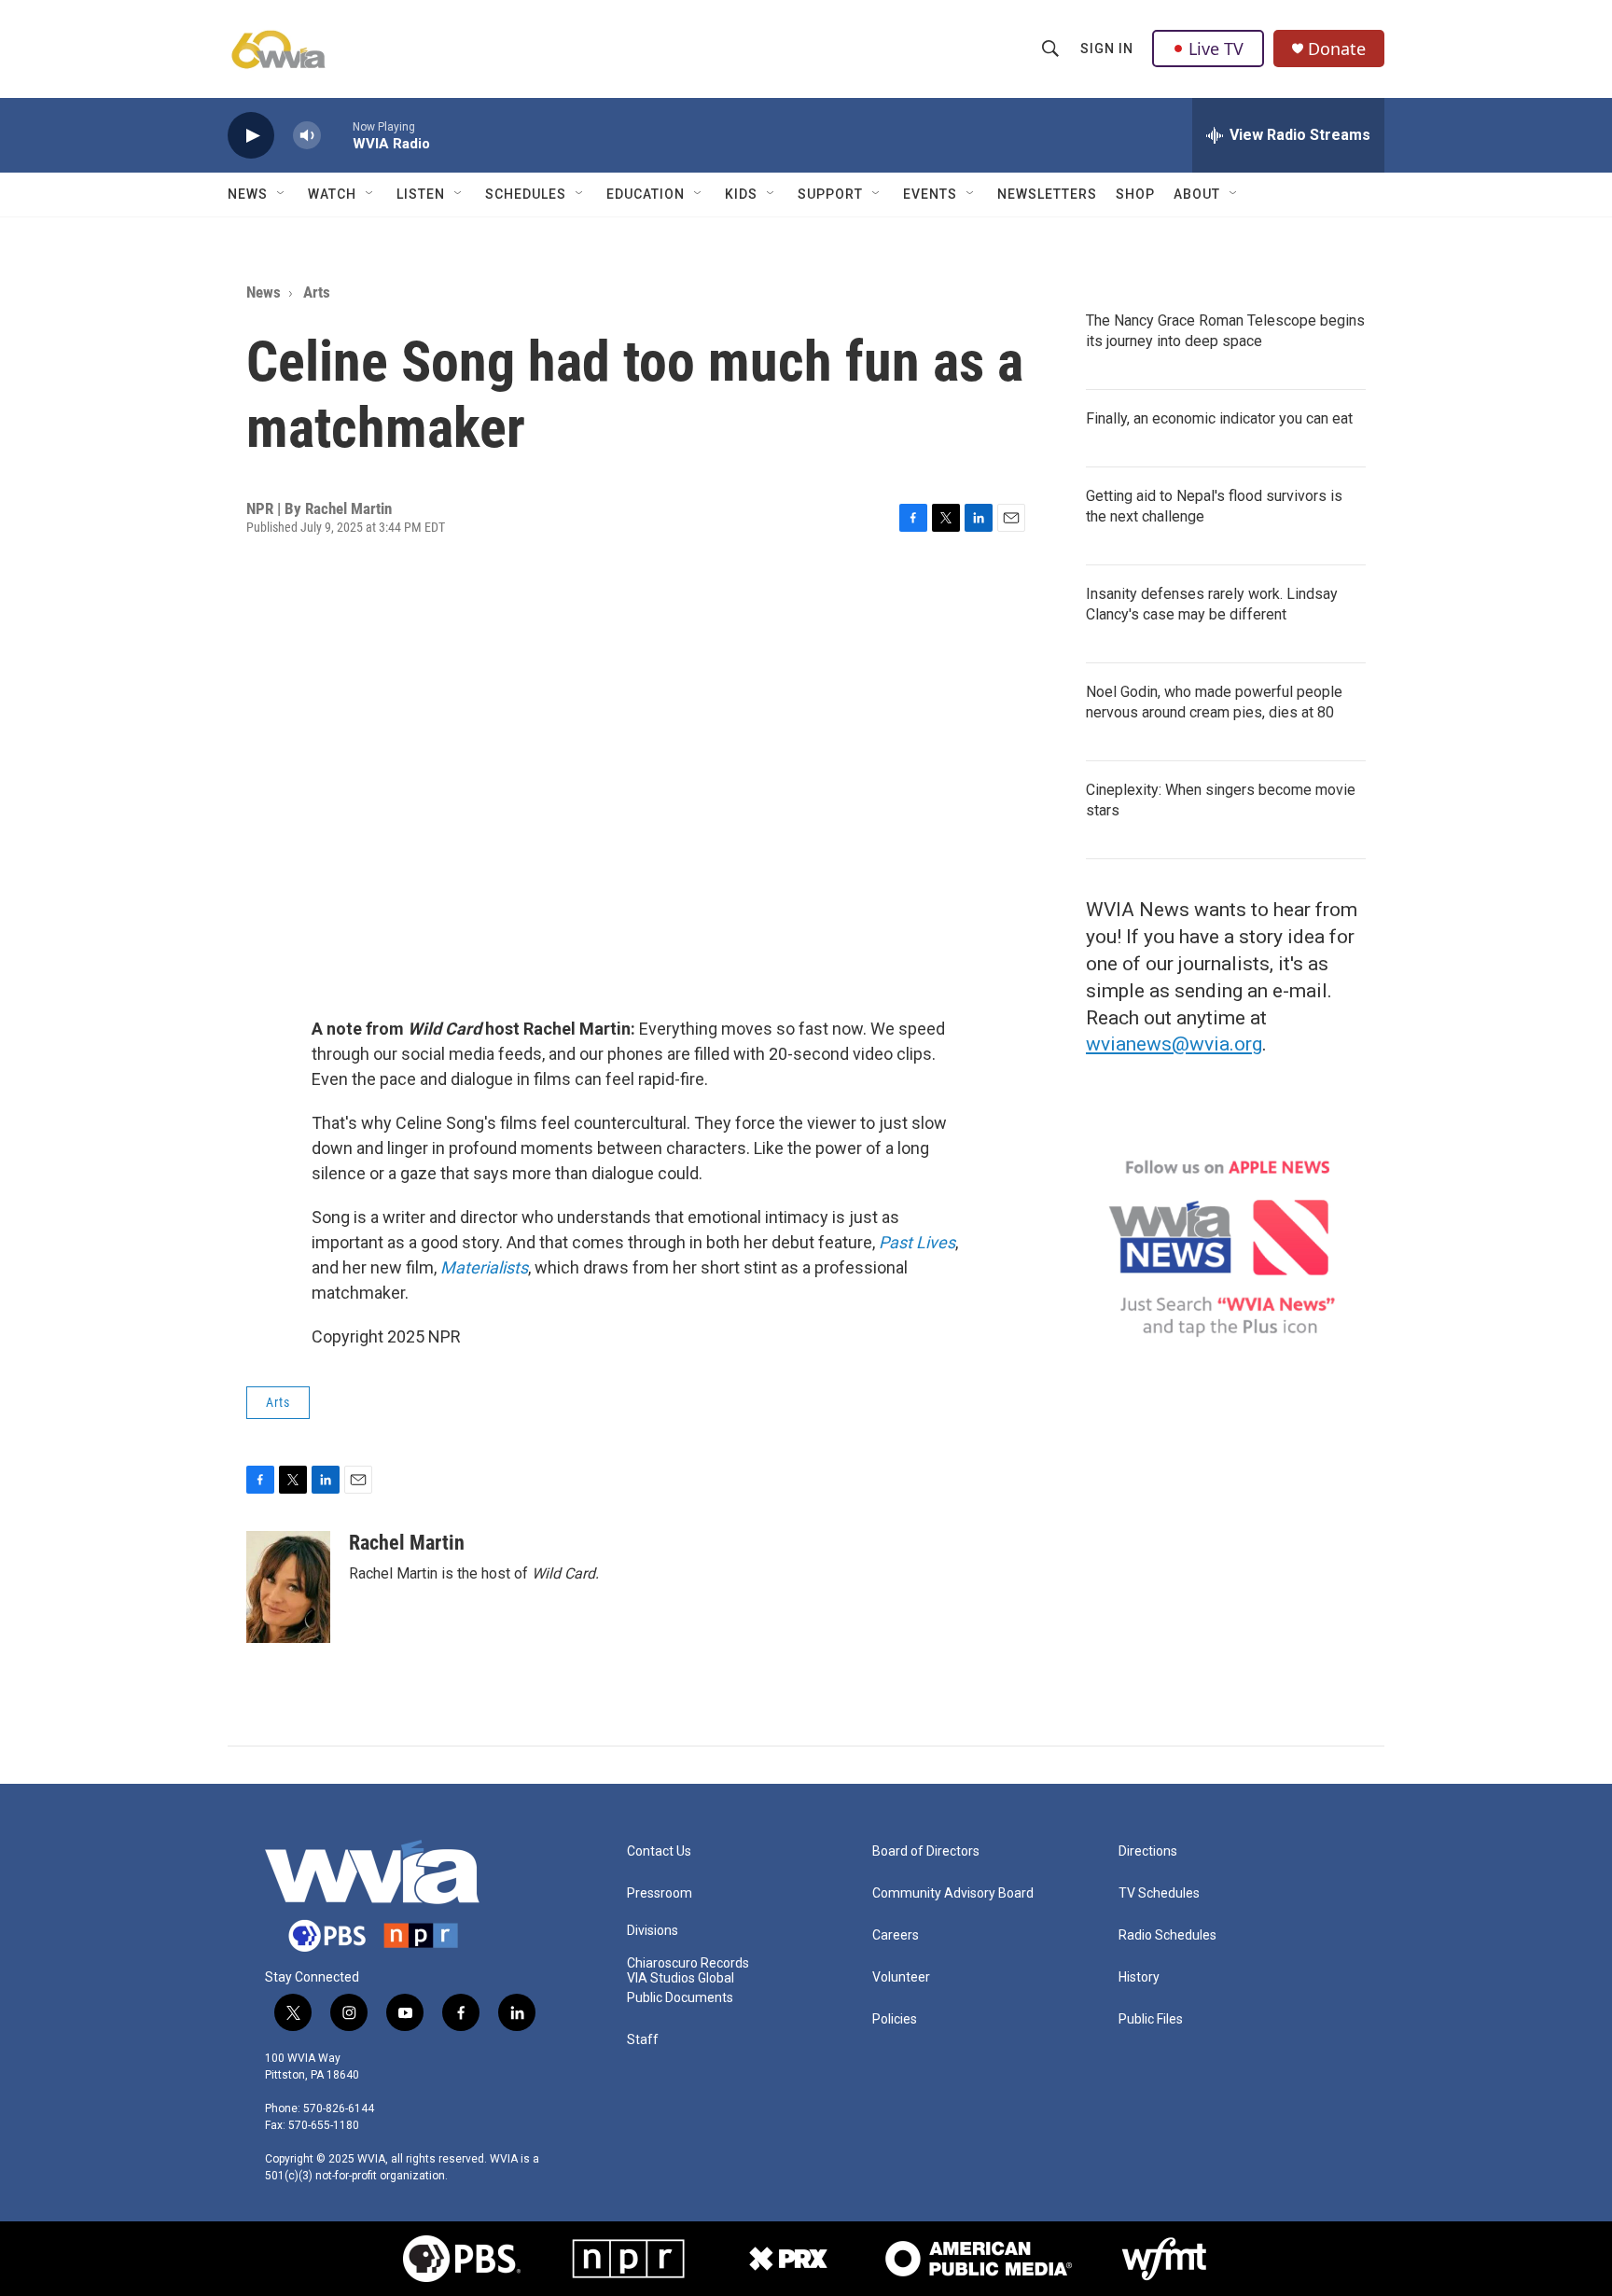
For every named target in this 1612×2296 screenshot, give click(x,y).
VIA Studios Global (681, 1978)
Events (930, 194)
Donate (1337, 49)
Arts (317, 292)
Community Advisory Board (953, 1893)
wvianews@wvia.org (1174, 1044)
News (248, 194)
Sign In (1107, 49)
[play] (251, 136)
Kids (741, 194)
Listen (421, 194)
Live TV (1216, 49)
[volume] (307, 136)
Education (646, 194)
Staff (643, 2040)
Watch (332, 194)
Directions (1148, 1851)
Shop (1135, 194)
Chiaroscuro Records (688, 1963)
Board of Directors (926, 1851)
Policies (895, 2019)
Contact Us (659, 1851)
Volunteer (901, 1977)
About (1197, 194)
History (1139, 1977)
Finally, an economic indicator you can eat (1219, 418)
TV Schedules (1159, 1893)
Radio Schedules (1167, 1935)
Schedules (526, 194)
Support (830, 194)
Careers (896, 1935)
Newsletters (1047, 194)
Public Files (1151, 2019)
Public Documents (680, 1998)
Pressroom (660, 1893)
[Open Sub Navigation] (282, 194)
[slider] (337, 135)
